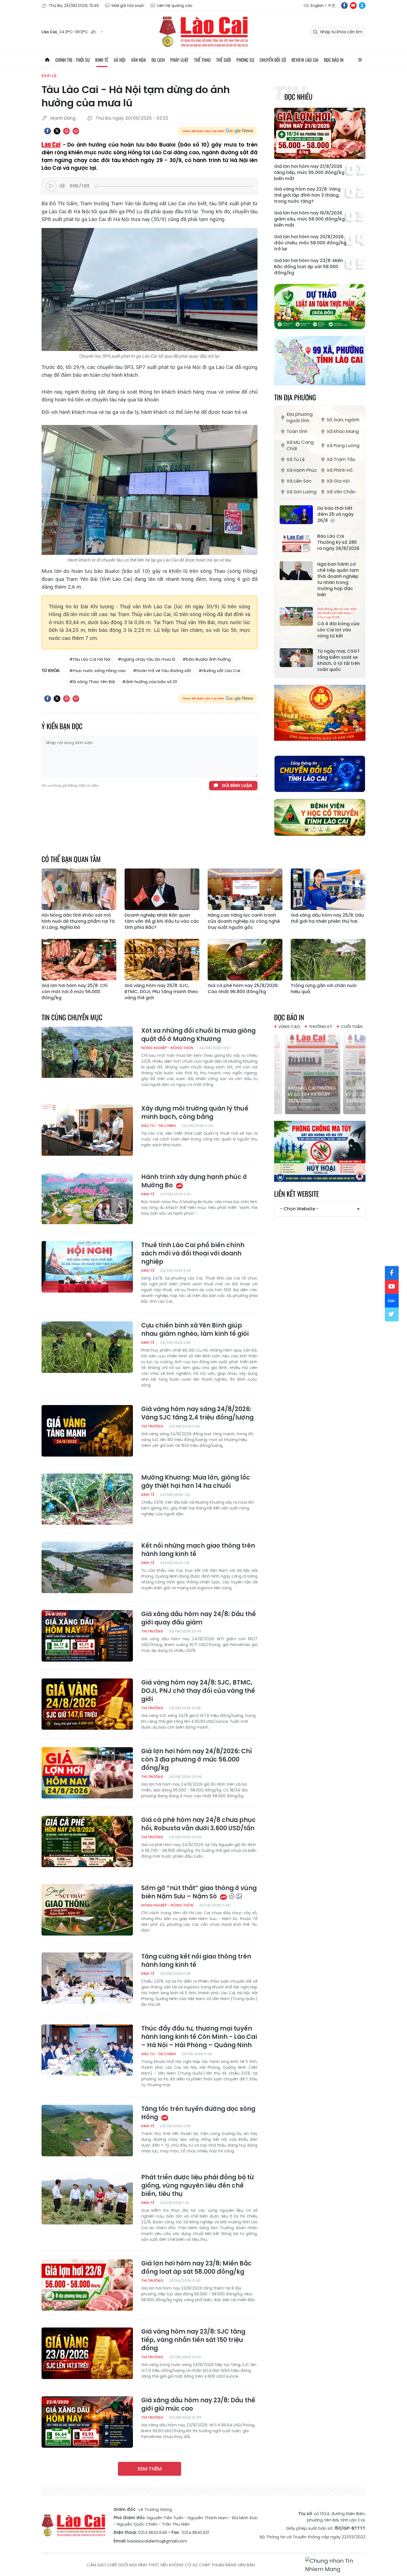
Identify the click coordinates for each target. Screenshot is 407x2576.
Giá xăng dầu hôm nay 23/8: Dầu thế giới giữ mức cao (198, 2405)
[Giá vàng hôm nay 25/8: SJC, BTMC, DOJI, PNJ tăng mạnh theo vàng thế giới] (162, 960)
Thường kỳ (320, 1026)
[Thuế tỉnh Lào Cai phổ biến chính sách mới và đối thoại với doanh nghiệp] (87, 1267)
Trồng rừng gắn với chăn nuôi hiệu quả (324, 989)
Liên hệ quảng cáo (175, 6)
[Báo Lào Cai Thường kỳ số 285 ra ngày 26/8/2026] (296, 543)
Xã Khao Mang (343, 431)
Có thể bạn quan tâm (71, 859)
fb (344, 6)
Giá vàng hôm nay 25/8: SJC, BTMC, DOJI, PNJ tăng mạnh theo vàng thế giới (161, 992)
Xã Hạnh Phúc (302, 470)
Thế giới (224, 60)
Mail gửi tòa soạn (128, 6)
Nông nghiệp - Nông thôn (167, 1048)
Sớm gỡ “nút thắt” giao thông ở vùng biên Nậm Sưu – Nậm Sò (199, 1892)
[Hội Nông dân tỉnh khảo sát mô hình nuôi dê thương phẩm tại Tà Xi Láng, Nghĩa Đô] (79, 889)
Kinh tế (102, 60)
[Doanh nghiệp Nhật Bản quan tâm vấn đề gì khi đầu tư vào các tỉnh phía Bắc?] (162, 889)
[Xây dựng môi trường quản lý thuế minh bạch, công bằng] (87, 1130)
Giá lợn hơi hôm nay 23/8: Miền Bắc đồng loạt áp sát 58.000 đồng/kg (309, 267)
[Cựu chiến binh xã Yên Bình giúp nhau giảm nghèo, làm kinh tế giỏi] (87, 1347)
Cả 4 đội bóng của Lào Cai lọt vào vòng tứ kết (338, 623)
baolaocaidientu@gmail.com (157, 2541)
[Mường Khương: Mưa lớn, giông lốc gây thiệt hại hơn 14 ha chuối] (87, 1499)
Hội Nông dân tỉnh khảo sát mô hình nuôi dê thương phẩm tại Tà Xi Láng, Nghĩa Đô (78, 921)
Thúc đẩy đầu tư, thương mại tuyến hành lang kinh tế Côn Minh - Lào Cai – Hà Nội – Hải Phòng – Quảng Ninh (199, 2037)
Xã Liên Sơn (299, 481)
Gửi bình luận (237, 785)
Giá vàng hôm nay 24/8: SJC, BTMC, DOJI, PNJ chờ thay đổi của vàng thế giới (198, 1691)
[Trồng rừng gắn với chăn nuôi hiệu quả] (328, 960)
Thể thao (202, 60)
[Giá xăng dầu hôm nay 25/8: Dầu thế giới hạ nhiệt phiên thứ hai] (328, 889)
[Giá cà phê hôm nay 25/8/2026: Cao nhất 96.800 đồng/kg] (245, 960)
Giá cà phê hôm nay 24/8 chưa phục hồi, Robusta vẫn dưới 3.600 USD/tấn (199, 1824)
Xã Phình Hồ (340, 470)
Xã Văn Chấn (341, 492)
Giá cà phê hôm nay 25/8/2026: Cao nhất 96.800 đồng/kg (243, 989)
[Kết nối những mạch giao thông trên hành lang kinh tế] (87, 1567)
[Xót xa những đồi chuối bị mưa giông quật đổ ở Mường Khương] (87, 1052)
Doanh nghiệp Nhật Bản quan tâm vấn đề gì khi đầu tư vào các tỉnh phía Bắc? (162, 921)
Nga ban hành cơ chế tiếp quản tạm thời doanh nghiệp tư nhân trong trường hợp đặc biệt (338, 580)
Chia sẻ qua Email (76, 131)
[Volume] (63, 186)
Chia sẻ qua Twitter (57, 131)
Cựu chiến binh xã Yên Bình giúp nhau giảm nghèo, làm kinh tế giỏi (195, 1330)
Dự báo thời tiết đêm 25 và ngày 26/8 (335, 514)
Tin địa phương (295, 397)
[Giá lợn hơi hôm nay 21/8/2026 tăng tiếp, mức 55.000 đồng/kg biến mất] (320, 133)
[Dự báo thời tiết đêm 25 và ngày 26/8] (296, 515)
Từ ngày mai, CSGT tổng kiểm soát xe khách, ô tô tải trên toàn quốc (339, 660)
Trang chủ (47, 60)
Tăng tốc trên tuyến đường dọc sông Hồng (198, 2113)
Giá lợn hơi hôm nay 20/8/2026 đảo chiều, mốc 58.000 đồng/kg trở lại (310, 243)
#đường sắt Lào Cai (219, 671)
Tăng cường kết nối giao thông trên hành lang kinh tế (196, 1961)
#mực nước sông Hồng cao (97, 671)
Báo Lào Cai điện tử (203, 32)
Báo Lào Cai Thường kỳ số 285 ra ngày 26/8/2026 (338, 542)
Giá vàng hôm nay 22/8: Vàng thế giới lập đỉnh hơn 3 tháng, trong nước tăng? (307, 195)
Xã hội (120, 60)
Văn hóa (138, 60)
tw (392, 1314)
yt (353, 6)
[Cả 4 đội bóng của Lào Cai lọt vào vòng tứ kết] (296, 616)
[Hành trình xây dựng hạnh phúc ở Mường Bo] (87, 1199)
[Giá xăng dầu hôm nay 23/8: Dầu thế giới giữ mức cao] (87, 2422)
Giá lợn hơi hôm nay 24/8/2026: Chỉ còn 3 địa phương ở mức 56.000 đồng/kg (197, 1760)
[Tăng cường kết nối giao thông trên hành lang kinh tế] (87, 1978)
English (317, 6)
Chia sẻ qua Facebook (48, 131)
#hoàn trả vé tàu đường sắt (162, 671)
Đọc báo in (334, 60)
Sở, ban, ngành (343, 420)
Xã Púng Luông (343, 446)
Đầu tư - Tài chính (159, 1126)
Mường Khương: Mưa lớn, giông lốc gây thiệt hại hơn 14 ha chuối (196, 1482)
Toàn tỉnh (297, 431)
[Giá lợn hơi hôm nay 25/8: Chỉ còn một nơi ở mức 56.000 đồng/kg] (79, 960)
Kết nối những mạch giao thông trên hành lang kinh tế (198, 1550)
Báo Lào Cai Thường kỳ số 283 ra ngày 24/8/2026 (319, 1094)
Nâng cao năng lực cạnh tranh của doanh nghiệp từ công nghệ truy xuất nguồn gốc (244, 921)
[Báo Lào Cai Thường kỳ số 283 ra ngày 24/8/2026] (320, 1073)
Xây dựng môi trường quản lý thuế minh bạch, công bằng (195, 1113)
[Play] (51, 186)
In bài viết (66, 131)
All (360, 60)
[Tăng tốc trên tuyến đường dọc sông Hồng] (87, 2131)
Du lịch (158, 60)
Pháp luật (179, 60)
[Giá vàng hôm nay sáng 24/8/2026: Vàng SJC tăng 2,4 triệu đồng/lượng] (87, 1431)
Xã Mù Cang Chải (300, 445)
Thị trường (152, 1426)
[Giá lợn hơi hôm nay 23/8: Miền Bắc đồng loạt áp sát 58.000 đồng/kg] (87, 2285)
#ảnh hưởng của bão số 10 (150, 682)
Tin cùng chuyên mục (72, 1017)
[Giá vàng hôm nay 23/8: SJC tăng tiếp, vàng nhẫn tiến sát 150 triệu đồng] (87, 2353)
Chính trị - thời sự (73, 60)
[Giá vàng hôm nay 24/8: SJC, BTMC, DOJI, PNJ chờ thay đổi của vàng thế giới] (87, 1704)
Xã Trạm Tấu (341, 459)
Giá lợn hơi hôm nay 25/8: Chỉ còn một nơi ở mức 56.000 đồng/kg (74, 992)
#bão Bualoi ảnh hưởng (207, 659)
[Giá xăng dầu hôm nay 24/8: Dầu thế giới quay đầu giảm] (87, 1636)
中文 (332, 6)
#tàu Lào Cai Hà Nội (90, 659)
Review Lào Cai (305, 60)
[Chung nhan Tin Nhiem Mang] (335, 2565)
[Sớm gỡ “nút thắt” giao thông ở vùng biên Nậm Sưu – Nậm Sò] (87, 1910)
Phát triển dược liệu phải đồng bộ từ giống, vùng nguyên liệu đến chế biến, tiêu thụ (197, 2186)
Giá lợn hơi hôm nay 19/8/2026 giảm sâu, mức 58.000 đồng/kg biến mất (309, 219)
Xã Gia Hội (338, 481)
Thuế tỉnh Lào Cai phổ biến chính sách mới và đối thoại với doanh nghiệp (193, 1254)
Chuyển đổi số (273, 60)
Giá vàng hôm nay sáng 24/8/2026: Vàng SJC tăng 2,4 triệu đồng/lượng (197, 1413)
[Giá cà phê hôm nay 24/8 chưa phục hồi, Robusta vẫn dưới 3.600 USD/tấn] (87, 1842)
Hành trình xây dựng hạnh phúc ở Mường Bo (194, 1181)
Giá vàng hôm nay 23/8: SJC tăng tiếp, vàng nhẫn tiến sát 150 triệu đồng (193, 2340)
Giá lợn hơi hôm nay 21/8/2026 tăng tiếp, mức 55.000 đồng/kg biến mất (309, 173)
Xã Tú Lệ (296, 459)
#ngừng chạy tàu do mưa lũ (146, 659)
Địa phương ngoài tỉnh (300, 417)
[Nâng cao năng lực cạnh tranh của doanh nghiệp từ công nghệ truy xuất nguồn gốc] (245, 889)
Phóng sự (245, 60)
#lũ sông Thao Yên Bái (92, 682)
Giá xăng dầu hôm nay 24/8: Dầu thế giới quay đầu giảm (199, 1618)
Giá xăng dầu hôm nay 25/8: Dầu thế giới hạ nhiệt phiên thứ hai (327, 918)
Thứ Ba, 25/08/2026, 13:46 (74, 6)
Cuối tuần (352, 1026)
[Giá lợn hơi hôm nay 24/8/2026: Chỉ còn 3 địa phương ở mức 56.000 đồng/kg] (87, 1773)
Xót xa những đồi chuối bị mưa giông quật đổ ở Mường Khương (198, 1035)
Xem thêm (150, 2469)
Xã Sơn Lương (302, 492)
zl (362, 6)
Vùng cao (289, 1026)
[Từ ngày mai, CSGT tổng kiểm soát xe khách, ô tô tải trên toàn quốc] (296, 658)
